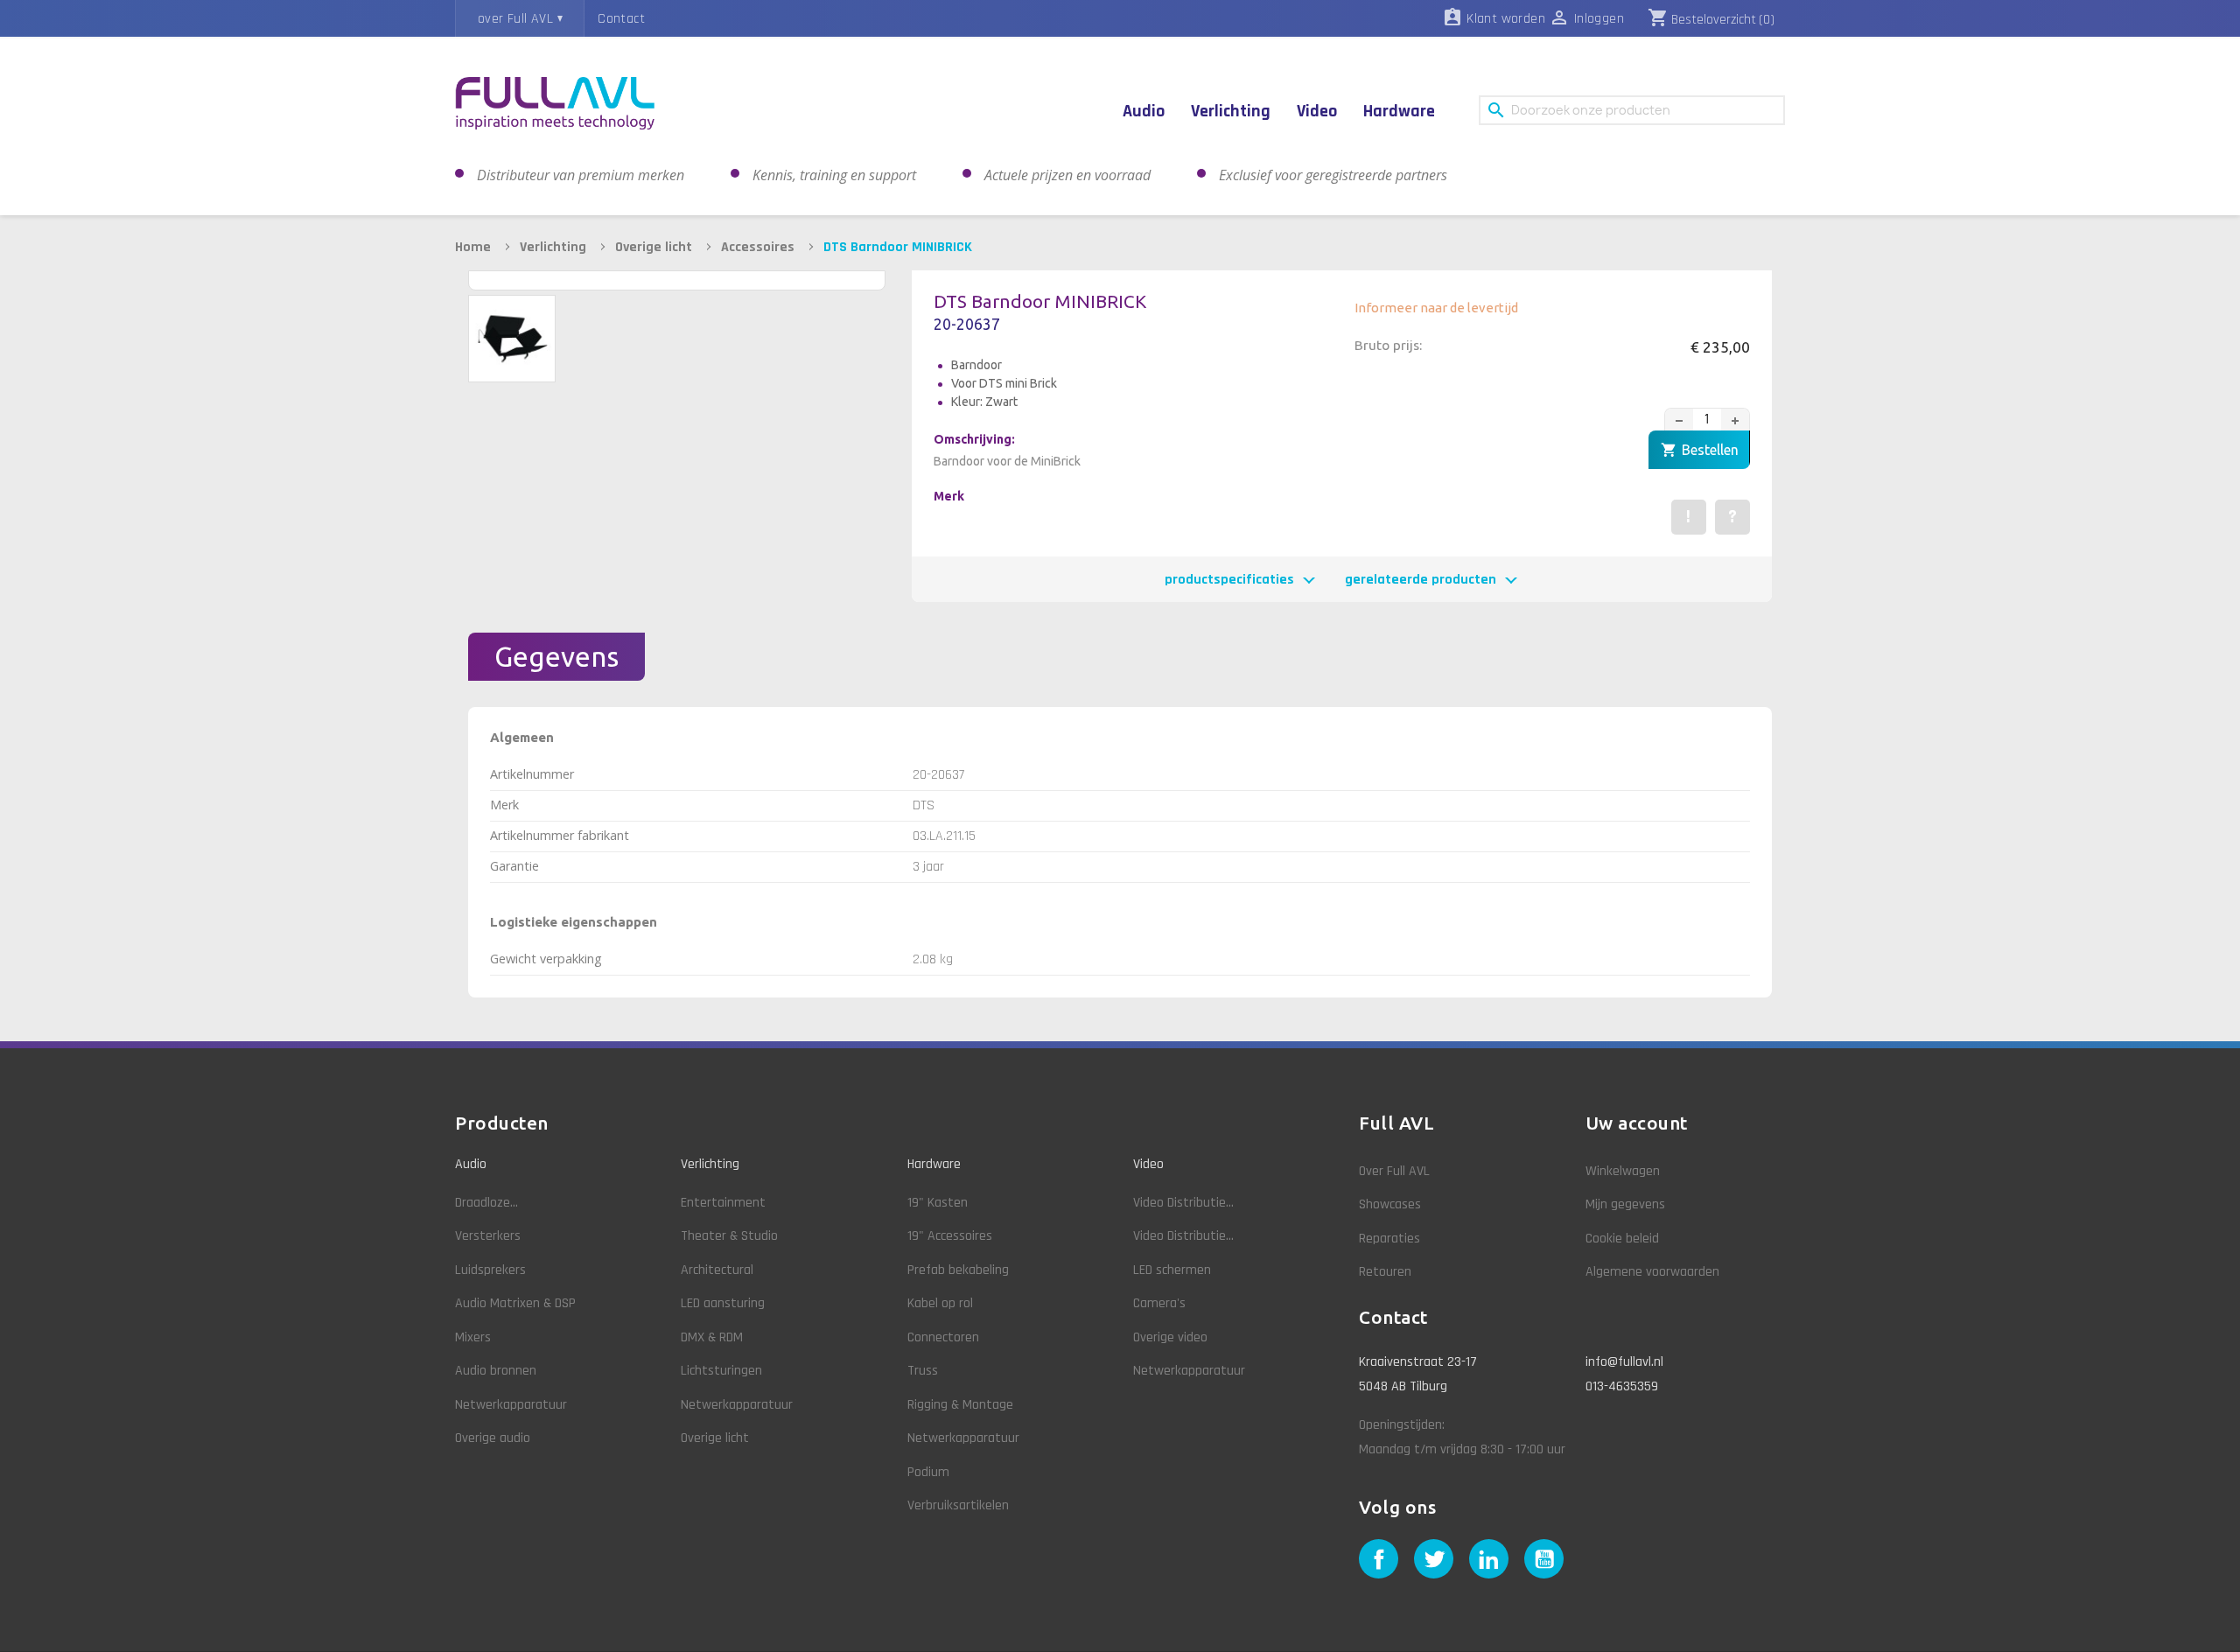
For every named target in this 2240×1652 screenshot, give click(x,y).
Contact (621, 19)
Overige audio (493, 1438)
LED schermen (1172, 1270)
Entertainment (723, 1203)
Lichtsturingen (721, 1371)
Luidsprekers (490, 1270)
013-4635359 (1622, 1386)
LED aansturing (723, 1303)
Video (1148, 1164)
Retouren (1385, 1272)
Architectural (717, 1270)
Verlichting (710, 1164)
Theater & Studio (729, 1236)
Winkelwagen (1623, 1171)
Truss (923, 1371)
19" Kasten (938, 1203)
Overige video (1170, 1337)
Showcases (1390, 1204)
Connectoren (943, 1337)
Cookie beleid (1622, 1239)
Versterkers (488, 1236)
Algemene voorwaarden (1652, 1272)
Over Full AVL (1394, 1171)
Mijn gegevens (1625, 1204)
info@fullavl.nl (1624, 1362)
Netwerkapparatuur (511, 1405)
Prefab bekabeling (958, 1270)
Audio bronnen (496, 1371)
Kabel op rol (940, 1303)
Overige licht (715, 1438)
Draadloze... (486, 1203)
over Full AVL (515, 19)
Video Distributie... (1183, 1203)
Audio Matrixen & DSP (515, 1303)
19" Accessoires (950, 1236)
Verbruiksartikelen (958, 1505)
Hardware (934, 1164)
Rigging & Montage (960, 1405)
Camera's (1159, 1303)
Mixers (473, 1337)
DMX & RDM (712, 1337)
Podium (928, 1472)
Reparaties (1389, 1239)
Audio (471, 1164)
